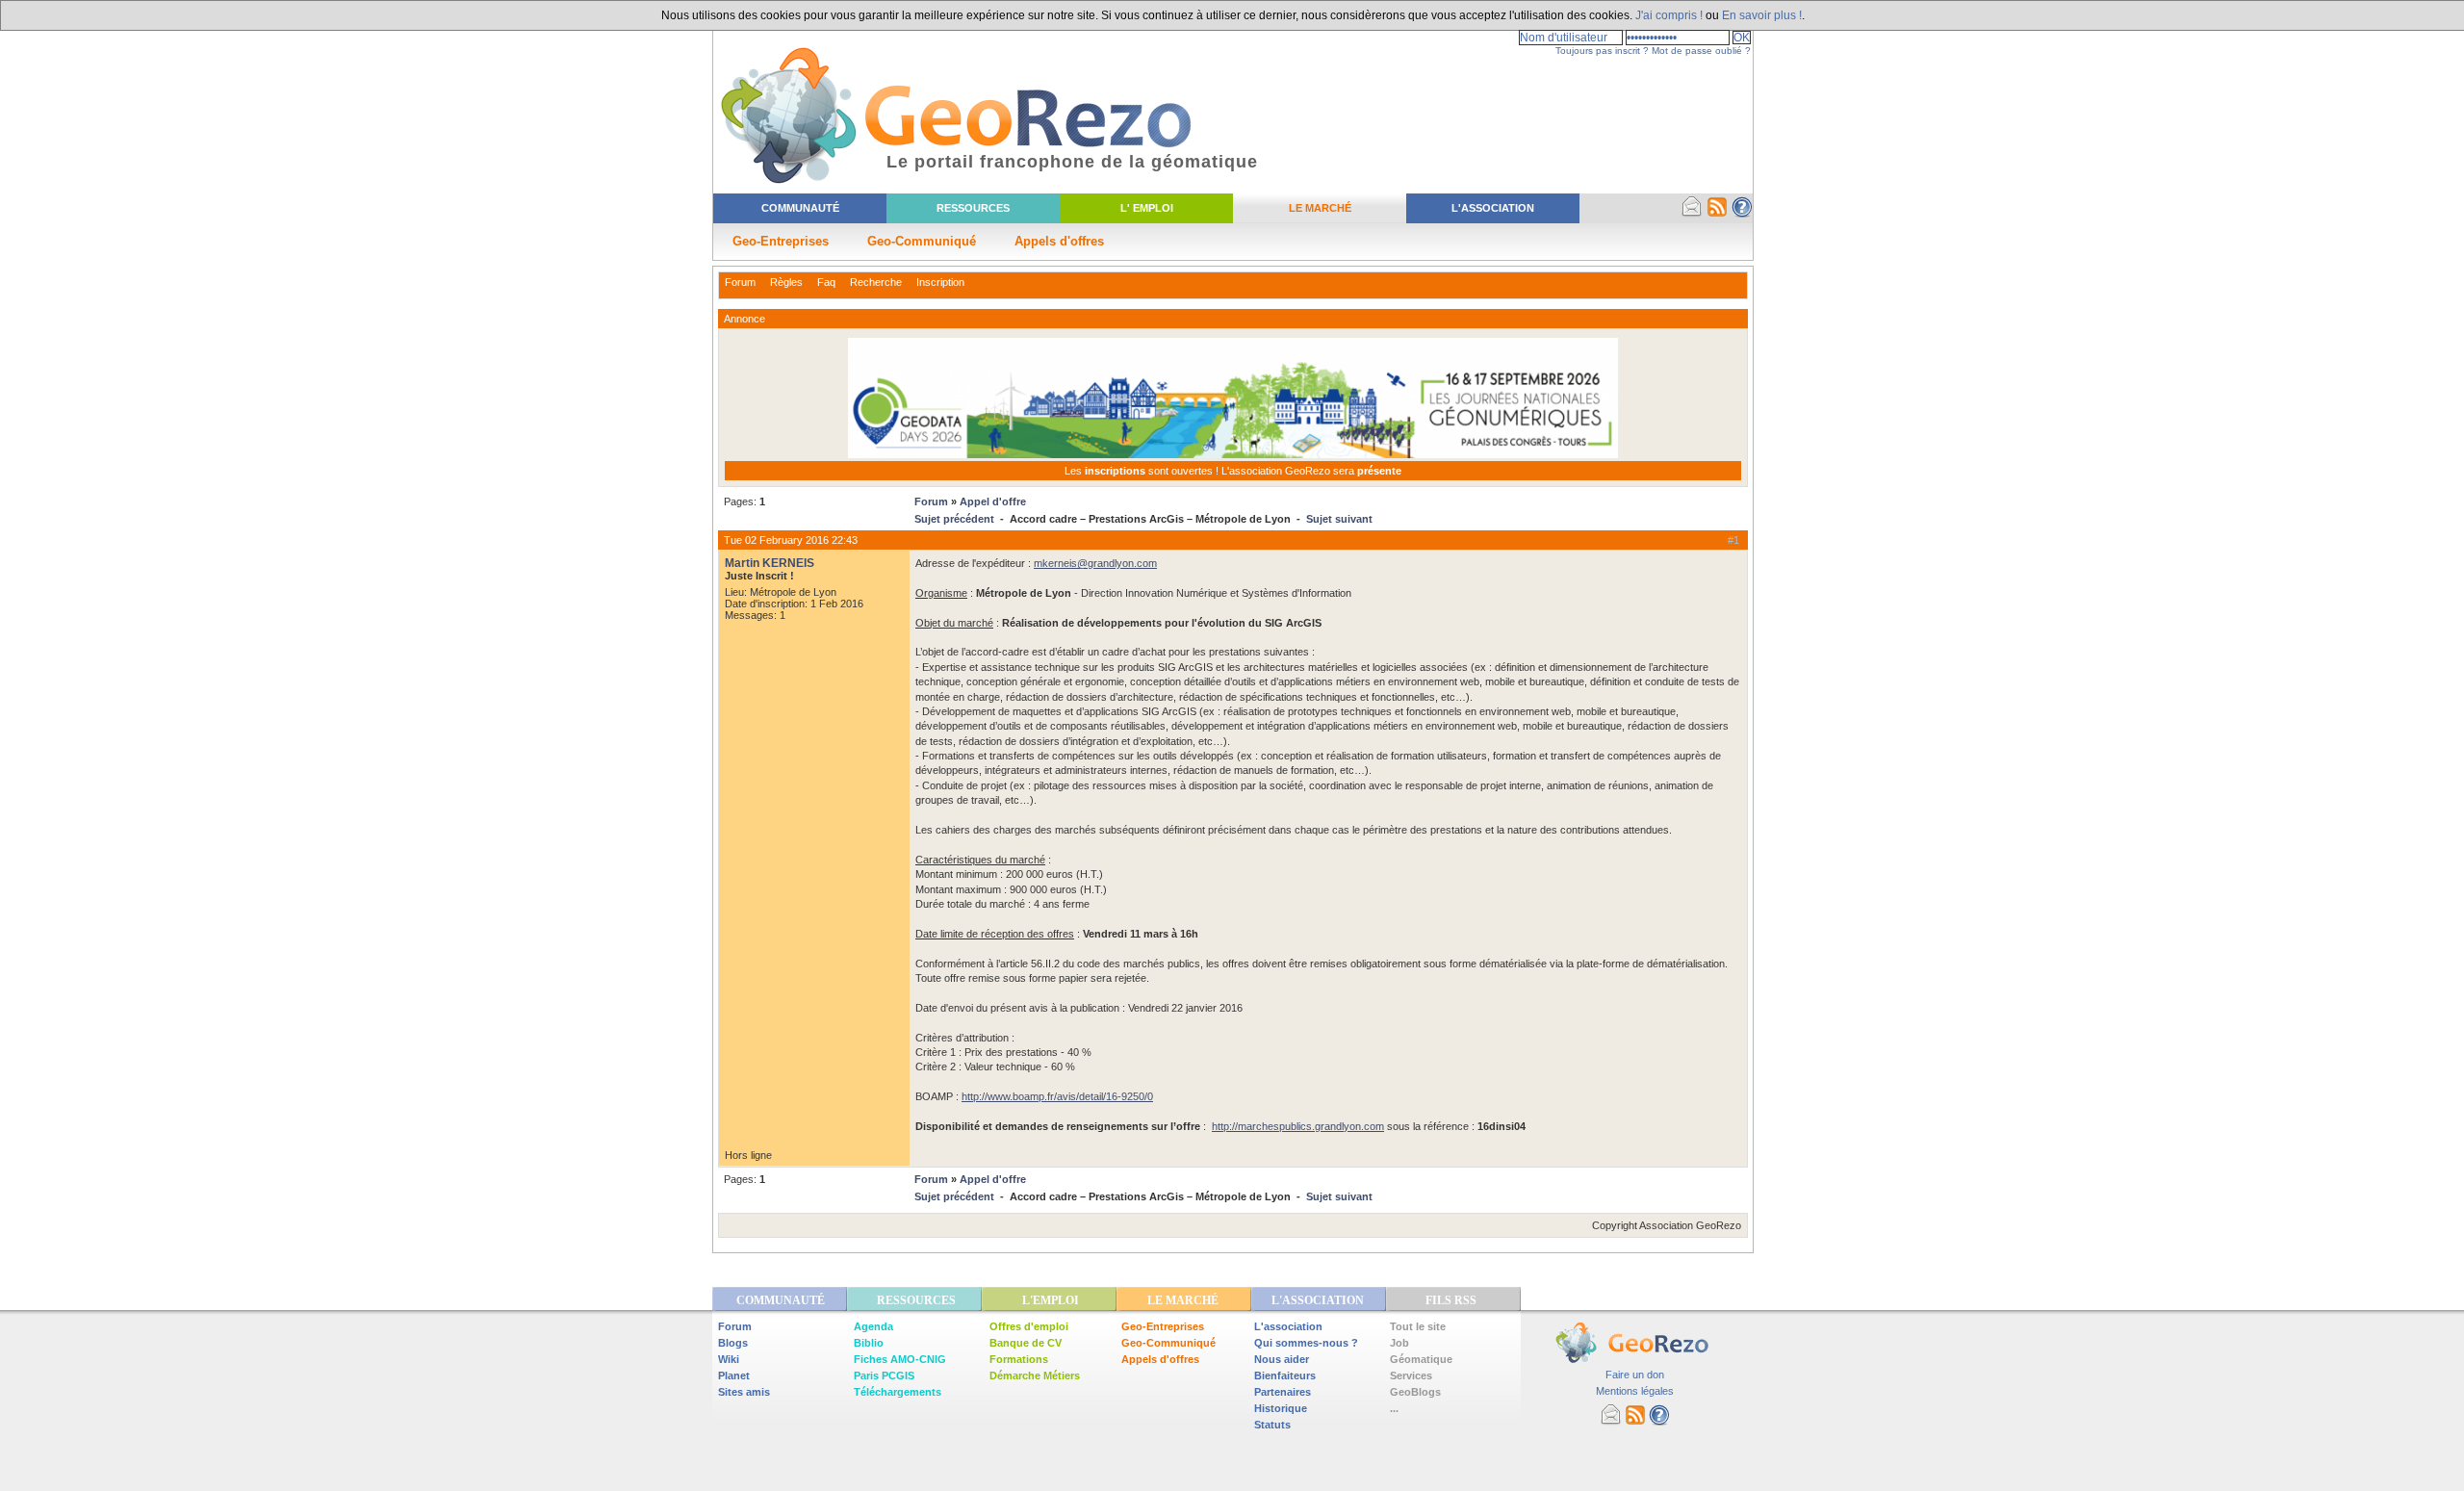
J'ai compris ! (1669, 15)
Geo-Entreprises (781, 241)
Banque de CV (1026, 1343)
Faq (826, 282)
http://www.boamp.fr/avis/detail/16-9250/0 (1057, 1096)
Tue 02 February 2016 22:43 (791, 540)
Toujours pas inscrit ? (1602, 51)
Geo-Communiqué (922, 241)
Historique (1281, 1408)
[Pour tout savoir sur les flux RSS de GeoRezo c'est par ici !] (1717, 214)
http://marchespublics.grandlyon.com (1298, 1126)
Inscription (940, 282)
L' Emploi (1147, 208)
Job (1399, 1343)
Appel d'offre (993, 501)
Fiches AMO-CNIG (900, 1359)
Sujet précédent (954, 519)
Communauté (800, 208)
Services (1411, 1375)
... (1394, 1408)
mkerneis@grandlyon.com (1095, 563)
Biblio (869, 1343)
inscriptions (1116, 471)
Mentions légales (1635, 1391)
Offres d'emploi (1029, 1326)
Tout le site (1418, 1326)
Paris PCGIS (884, 1375)
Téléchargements (898, 1392)
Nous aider (1282, 1359)
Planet (734, 1375)
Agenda (873, 1326)
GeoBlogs (1415, 1392)
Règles (786, 282)
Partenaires (1283, 1392)
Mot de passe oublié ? (1701, 51)
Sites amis (744, 1392)
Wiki (729, 1359)
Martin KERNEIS (770, 563)
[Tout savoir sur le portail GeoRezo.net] (1742, 214)
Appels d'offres (1059, 241)
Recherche (876, 282)
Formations (1019, 1359)
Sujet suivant (1339, 519)
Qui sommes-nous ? (1306, 1343)
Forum (740, 282)
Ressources (973, 208)
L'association (1288, 1326)
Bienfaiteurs (1285, 1375)
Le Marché (1320, 208)
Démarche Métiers (1035, 1375)
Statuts (1272, 1425)
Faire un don (1635, 1375)
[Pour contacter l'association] (1692, 214)
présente (1379, 471)
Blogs (733, 1343)
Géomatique (1421, 1359)
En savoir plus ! (1762, 15)
